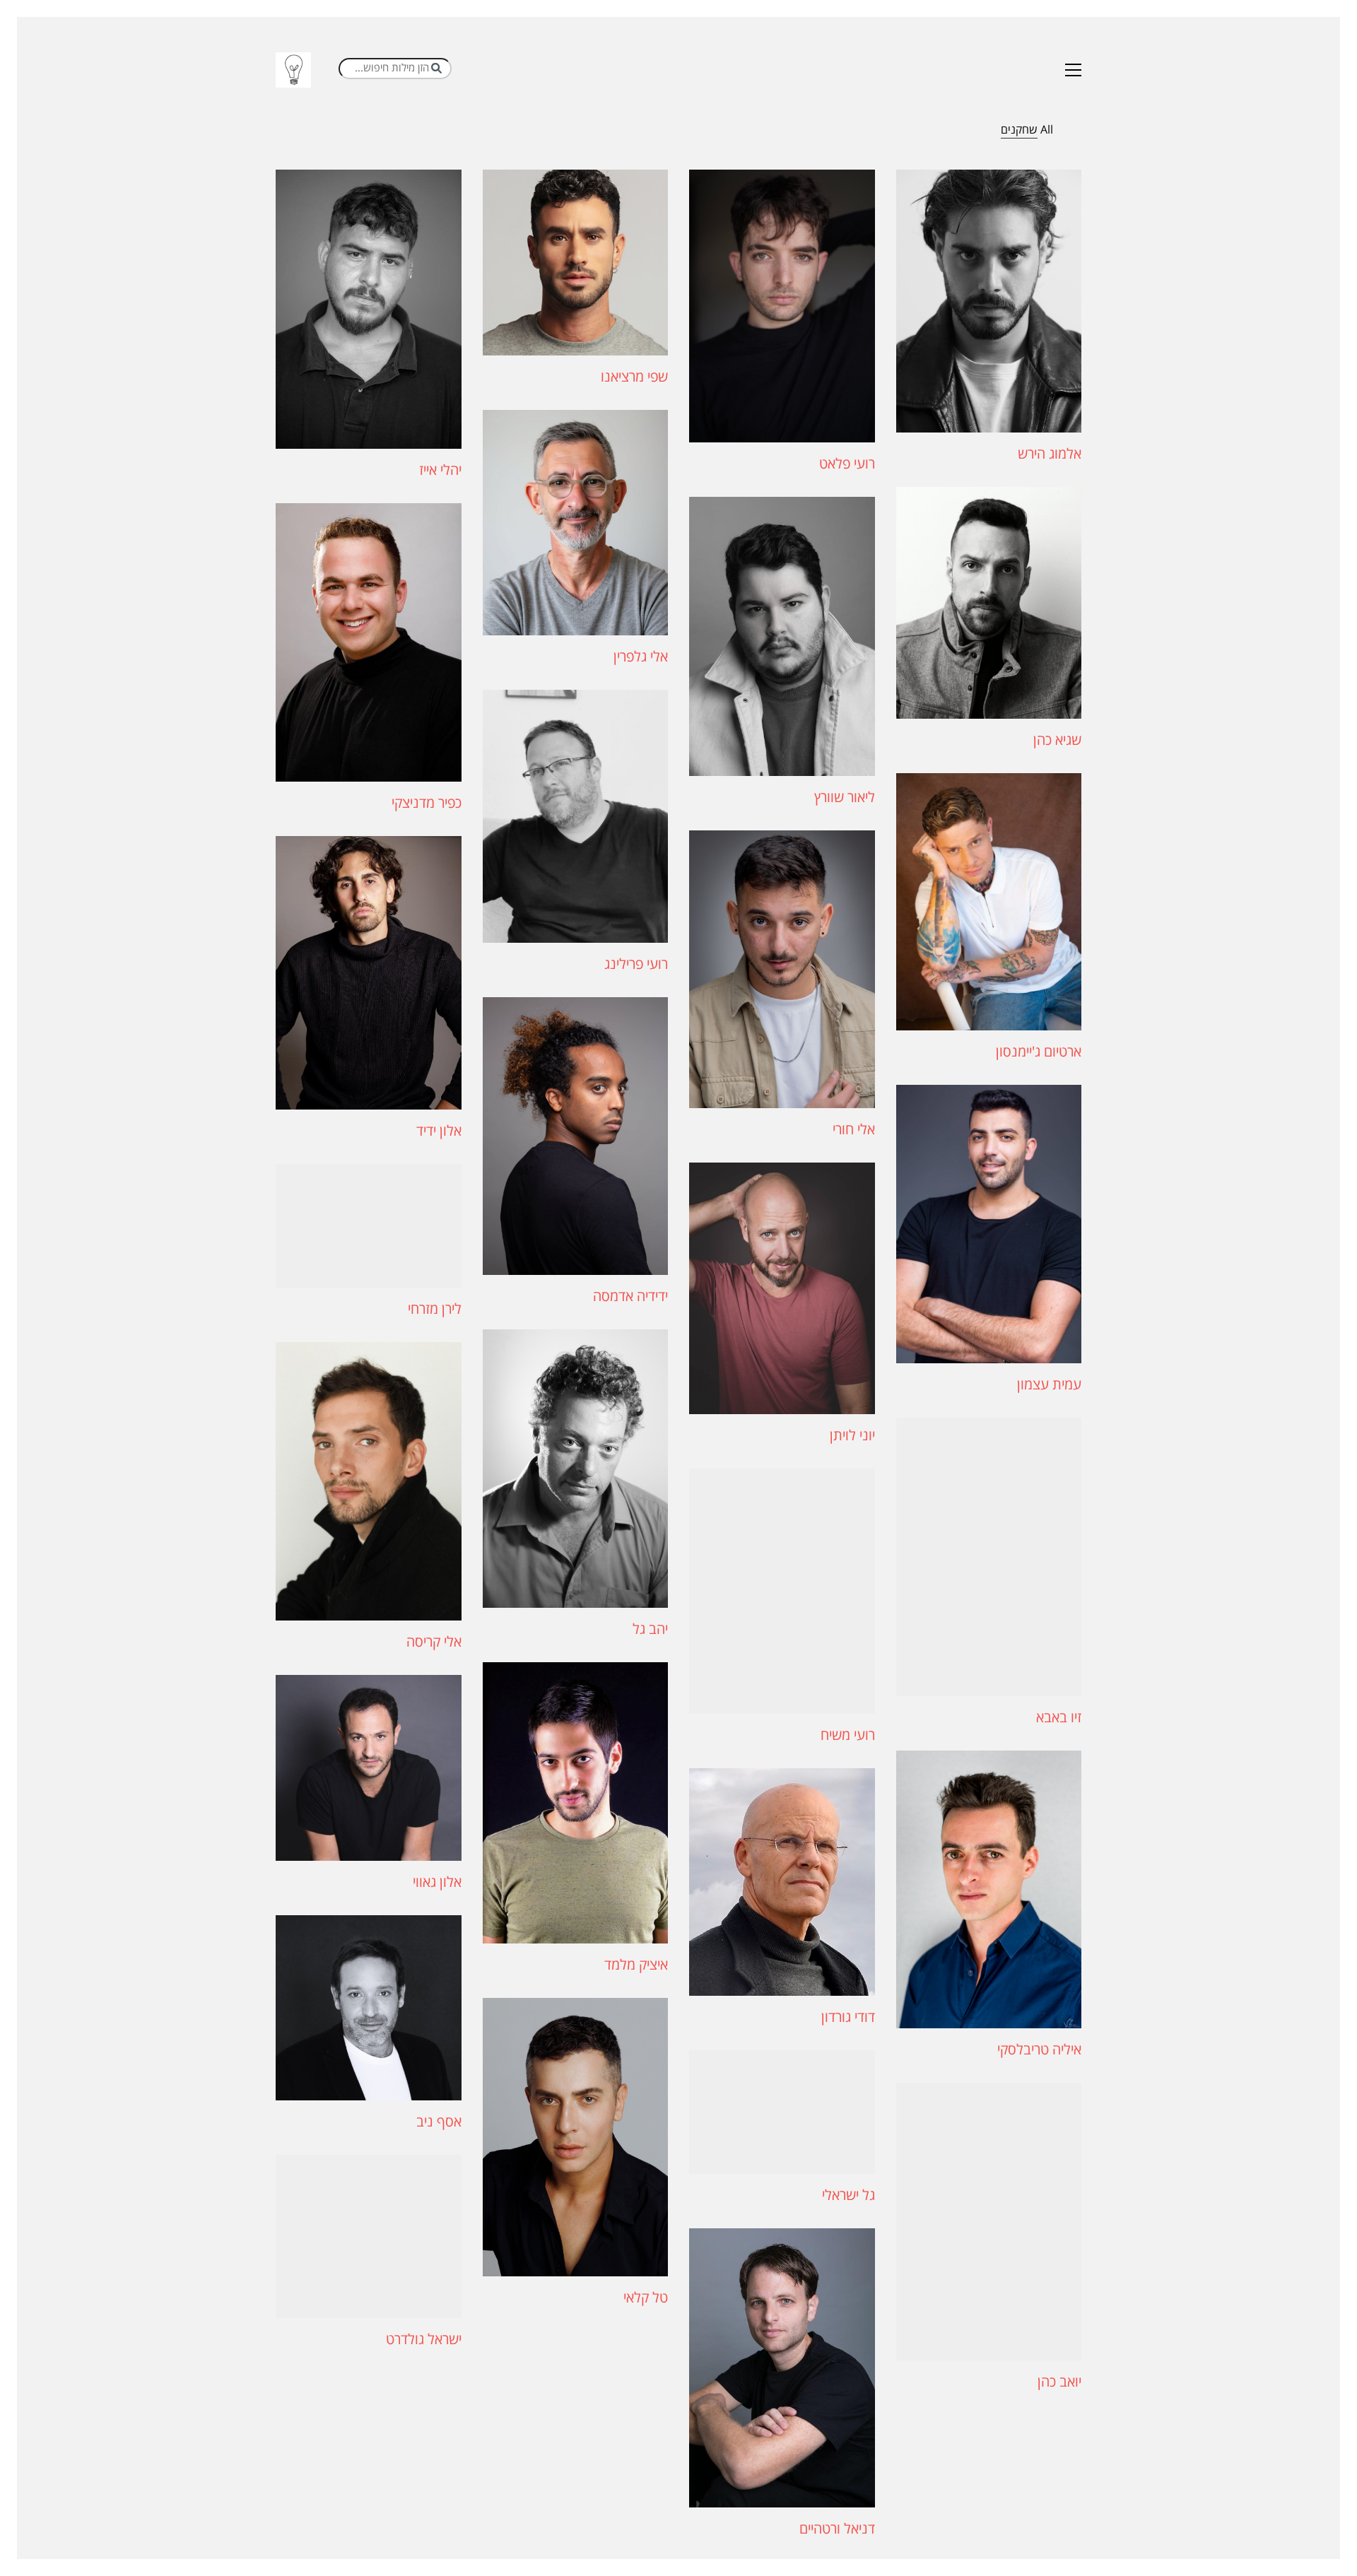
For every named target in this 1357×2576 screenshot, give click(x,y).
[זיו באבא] (989, 1557)
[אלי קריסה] (369, 1481)
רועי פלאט (847, 464)
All (1047, 130)
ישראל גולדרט (424, 2340)
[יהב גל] (576, 1468)
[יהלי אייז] (369, 309)
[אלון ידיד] (369, 973)
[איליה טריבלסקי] (989, 1889)
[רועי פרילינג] (576, 816)
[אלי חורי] (782, 969)
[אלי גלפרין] (576, 523)
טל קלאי (646, 2298)
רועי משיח (848, 1736)
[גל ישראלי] (782, 2112)
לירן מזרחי (435, 1310)
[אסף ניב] (369, 2008)
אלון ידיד (439, 1131)
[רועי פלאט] (782, 306)
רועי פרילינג (636, 965)
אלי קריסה (434, 1642)
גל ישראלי (848, 2196)
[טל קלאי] (576, 2137)
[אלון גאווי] (369, 1768)
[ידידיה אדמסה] (576, 1136)
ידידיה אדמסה (630, 1297)
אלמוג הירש (1050, 454)
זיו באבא (1059, 1718)
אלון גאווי (437, 1883)
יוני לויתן (852, 1436)
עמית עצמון (1049, 1385)
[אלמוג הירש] (989, 301)
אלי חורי (854, 1130)
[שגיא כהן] (989, 603)
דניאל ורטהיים (837, 2529)
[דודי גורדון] (782, 1882)
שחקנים (1019, 130)
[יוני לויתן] (782, 1288)
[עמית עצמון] (989, 1224)
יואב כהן (1059, 2382)
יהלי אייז (440, 471)
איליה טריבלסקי (1039, 2050)
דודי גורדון (848, 2018)
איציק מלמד (636, 1965)
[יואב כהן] (989, 2222)
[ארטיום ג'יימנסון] (989, 902)
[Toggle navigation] (1073, 70)
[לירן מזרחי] (369, 1226)
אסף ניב (439, 2122)
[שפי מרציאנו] (576, 263)
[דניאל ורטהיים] (782, 2368)
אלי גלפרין (641, 657)
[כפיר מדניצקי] (369, 643)
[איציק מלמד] (576, 1803)
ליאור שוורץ (845, 798)
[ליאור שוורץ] (782, 636)
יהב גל (650, 1630)
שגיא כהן (1057, 741)
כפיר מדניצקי (427, 804)
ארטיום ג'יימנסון (1039, 1052)
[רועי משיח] (782, 1591)
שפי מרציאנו (634, 377)
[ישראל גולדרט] (369, 2236)
